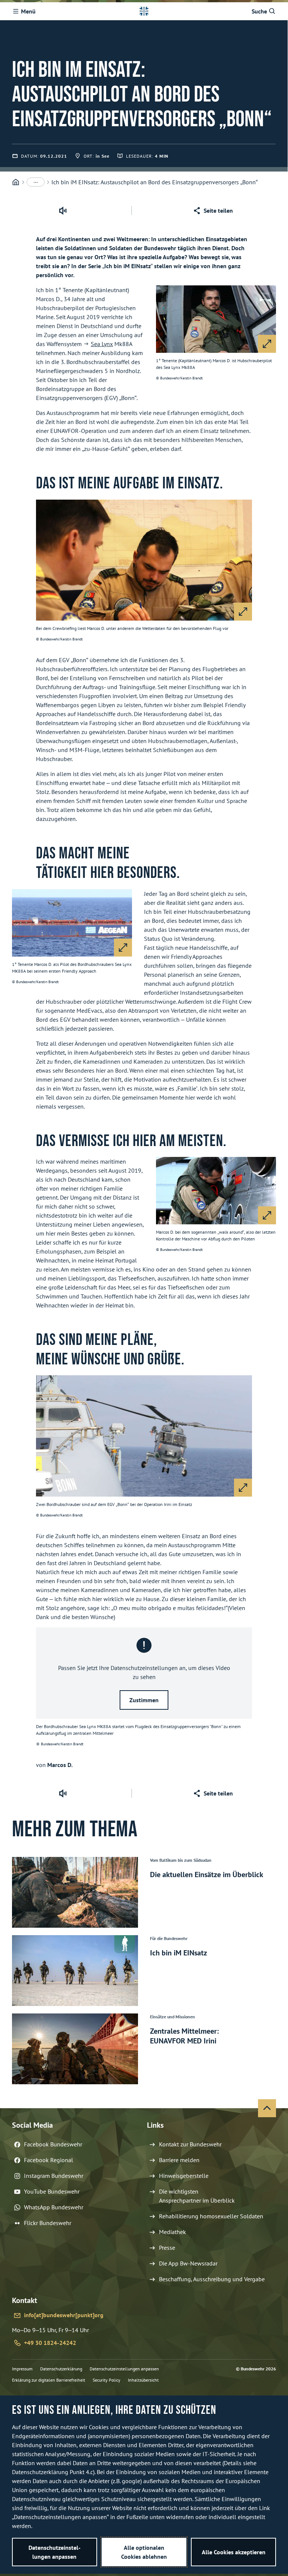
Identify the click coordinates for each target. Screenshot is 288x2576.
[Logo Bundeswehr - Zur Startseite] (144, 11)
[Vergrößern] (267, 344)
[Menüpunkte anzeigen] (36, 182)
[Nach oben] (267, 2108)
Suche (259, 11)
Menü (28, 11)
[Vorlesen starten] (63, 210)
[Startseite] (16, 182)
